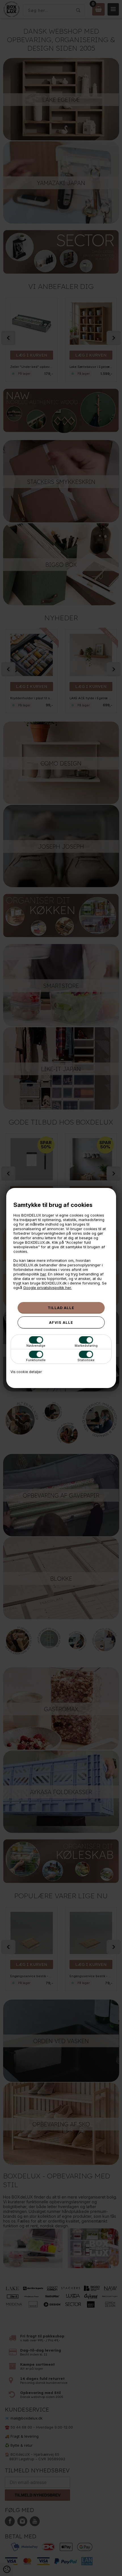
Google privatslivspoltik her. (48, 1288)
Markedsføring (86, 1346)
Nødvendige (36, 1346)
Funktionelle (36, 1360)
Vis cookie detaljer (26, 1372)
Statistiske (86, 1360)
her (43, 1274)
